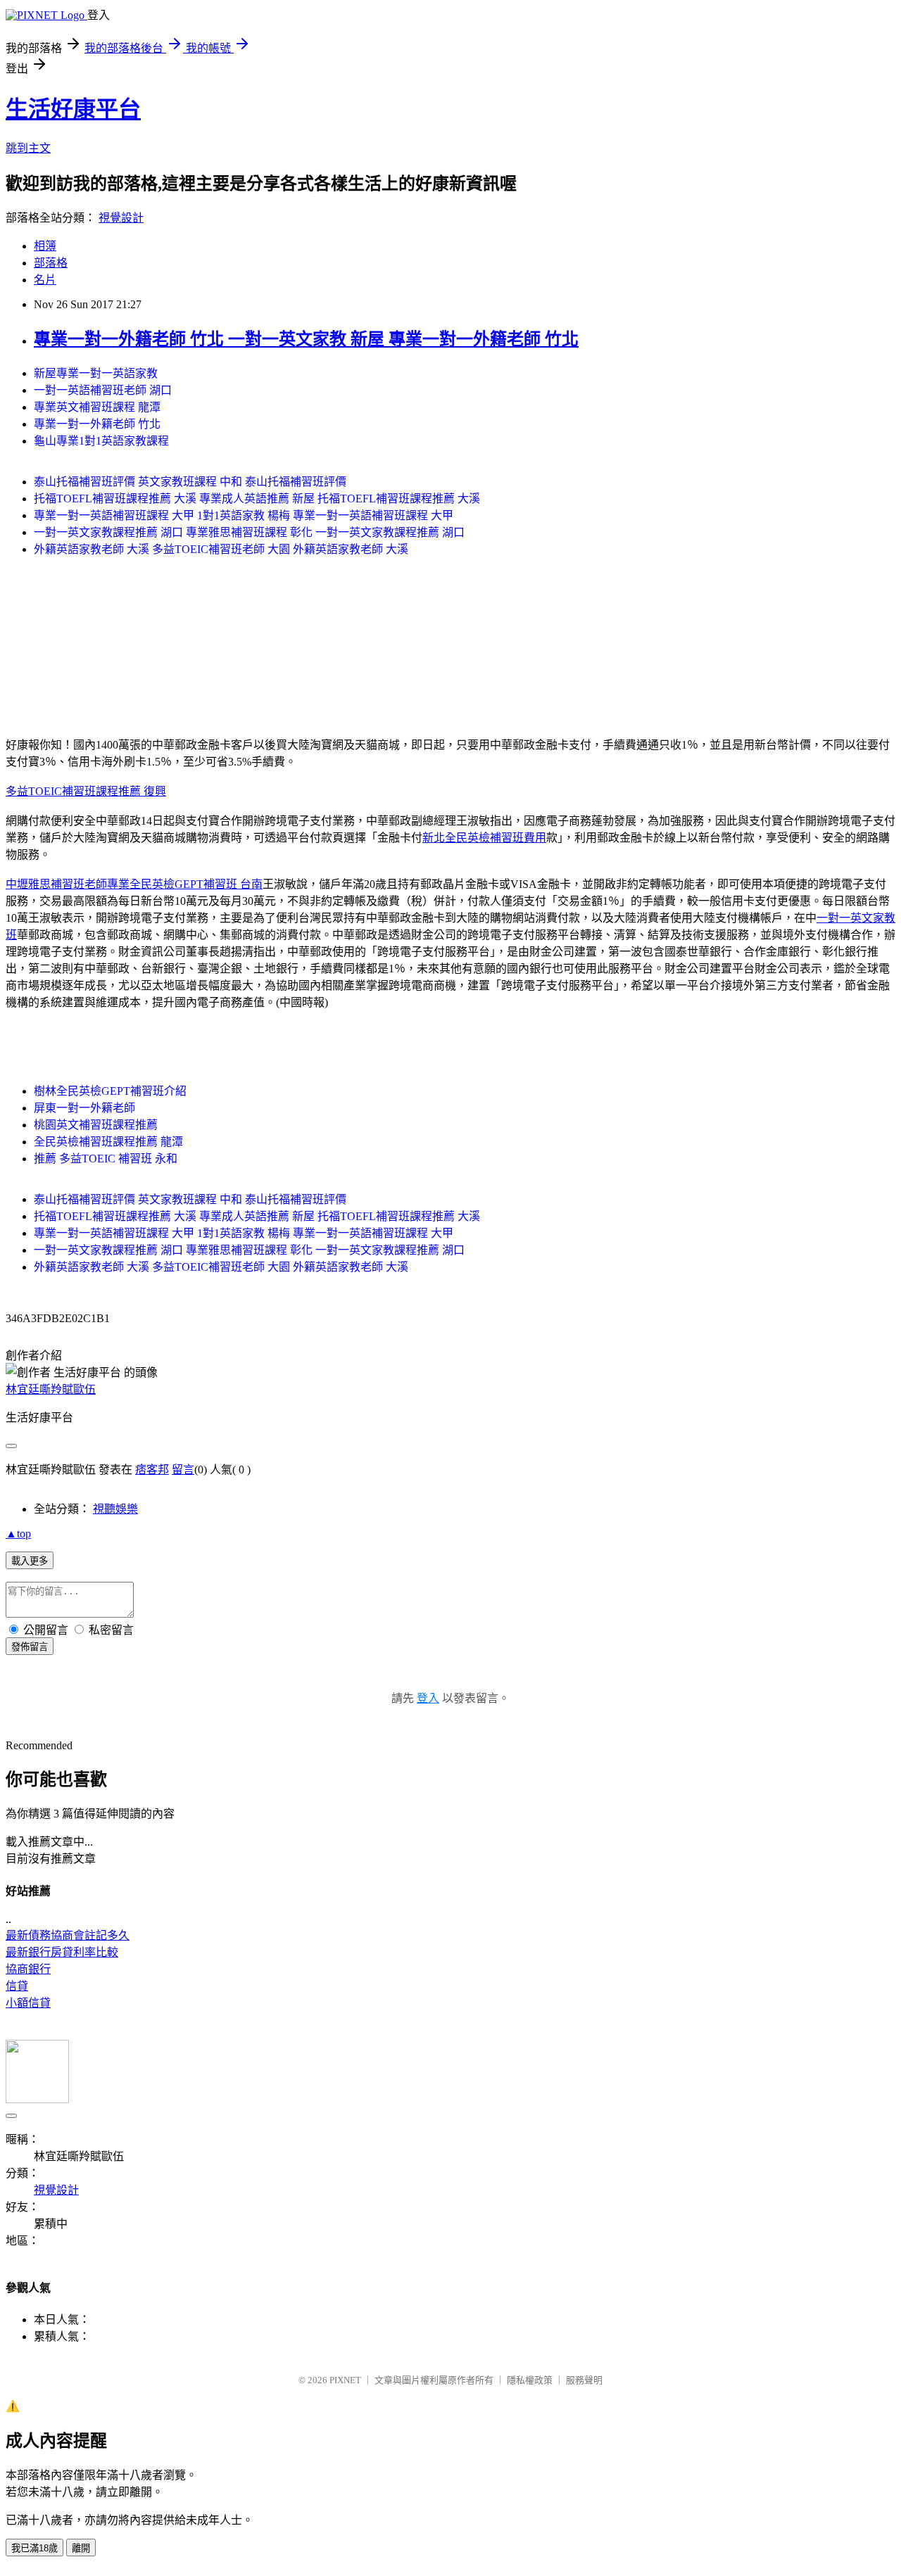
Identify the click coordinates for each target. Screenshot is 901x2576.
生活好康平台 (73, 109)
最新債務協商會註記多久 (68, 1935)
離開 (81, 2548)
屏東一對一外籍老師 (84, 1108)
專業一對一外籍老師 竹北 (97, 424)
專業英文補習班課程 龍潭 (97, 407)
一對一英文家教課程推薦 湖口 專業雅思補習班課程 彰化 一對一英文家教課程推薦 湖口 (249, 532)
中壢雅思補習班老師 (56, 884)
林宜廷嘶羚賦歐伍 (51, 1389)
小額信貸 (28, 2003)
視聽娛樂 (115, 1509)
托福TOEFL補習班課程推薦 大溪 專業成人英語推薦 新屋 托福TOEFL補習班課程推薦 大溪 (257, 499)
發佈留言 (30, 1647)
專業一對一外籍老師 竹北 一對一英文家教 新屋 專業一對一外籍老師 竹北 (306, 339)
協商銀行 (28, 1969)
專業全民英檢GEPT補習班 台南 (185, 884)
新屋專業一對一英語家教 (96, 373)
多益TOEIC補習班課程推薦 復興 (86, 791)
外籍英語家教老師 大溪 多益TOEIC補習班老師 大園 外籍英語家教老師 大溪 (221, 549)
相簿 (45, 246)
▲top (18, 1534)
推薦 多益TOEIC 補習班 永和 (106, 1159)
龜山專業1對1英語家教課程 (101, 441)
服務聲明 (584, 2380)
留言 (183, 1470)
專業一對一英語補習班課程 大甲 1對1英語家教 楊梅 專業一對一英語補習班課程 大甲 (244, 515)
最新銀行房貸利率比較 (62, 1952)
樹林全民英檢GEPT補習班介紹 (110, 1091)
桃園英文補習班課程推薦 (96, 1125)
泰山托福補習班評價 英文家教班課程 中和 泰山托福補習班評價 (190, 482)
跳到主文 (28, 148)
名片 (45, 280)
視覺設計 (121, 218)
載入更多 (30, 1561)
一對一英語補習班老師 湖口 (103, 390)
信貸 (17, 1986)
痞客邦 (152, 1470)
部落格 (51, 263)
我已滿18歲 (34, 2548)
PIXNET (345, 2380)
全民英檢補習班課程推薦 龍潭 (108, 1142)
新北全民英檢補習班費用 (484, 838)
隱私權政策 (530, 2380)
